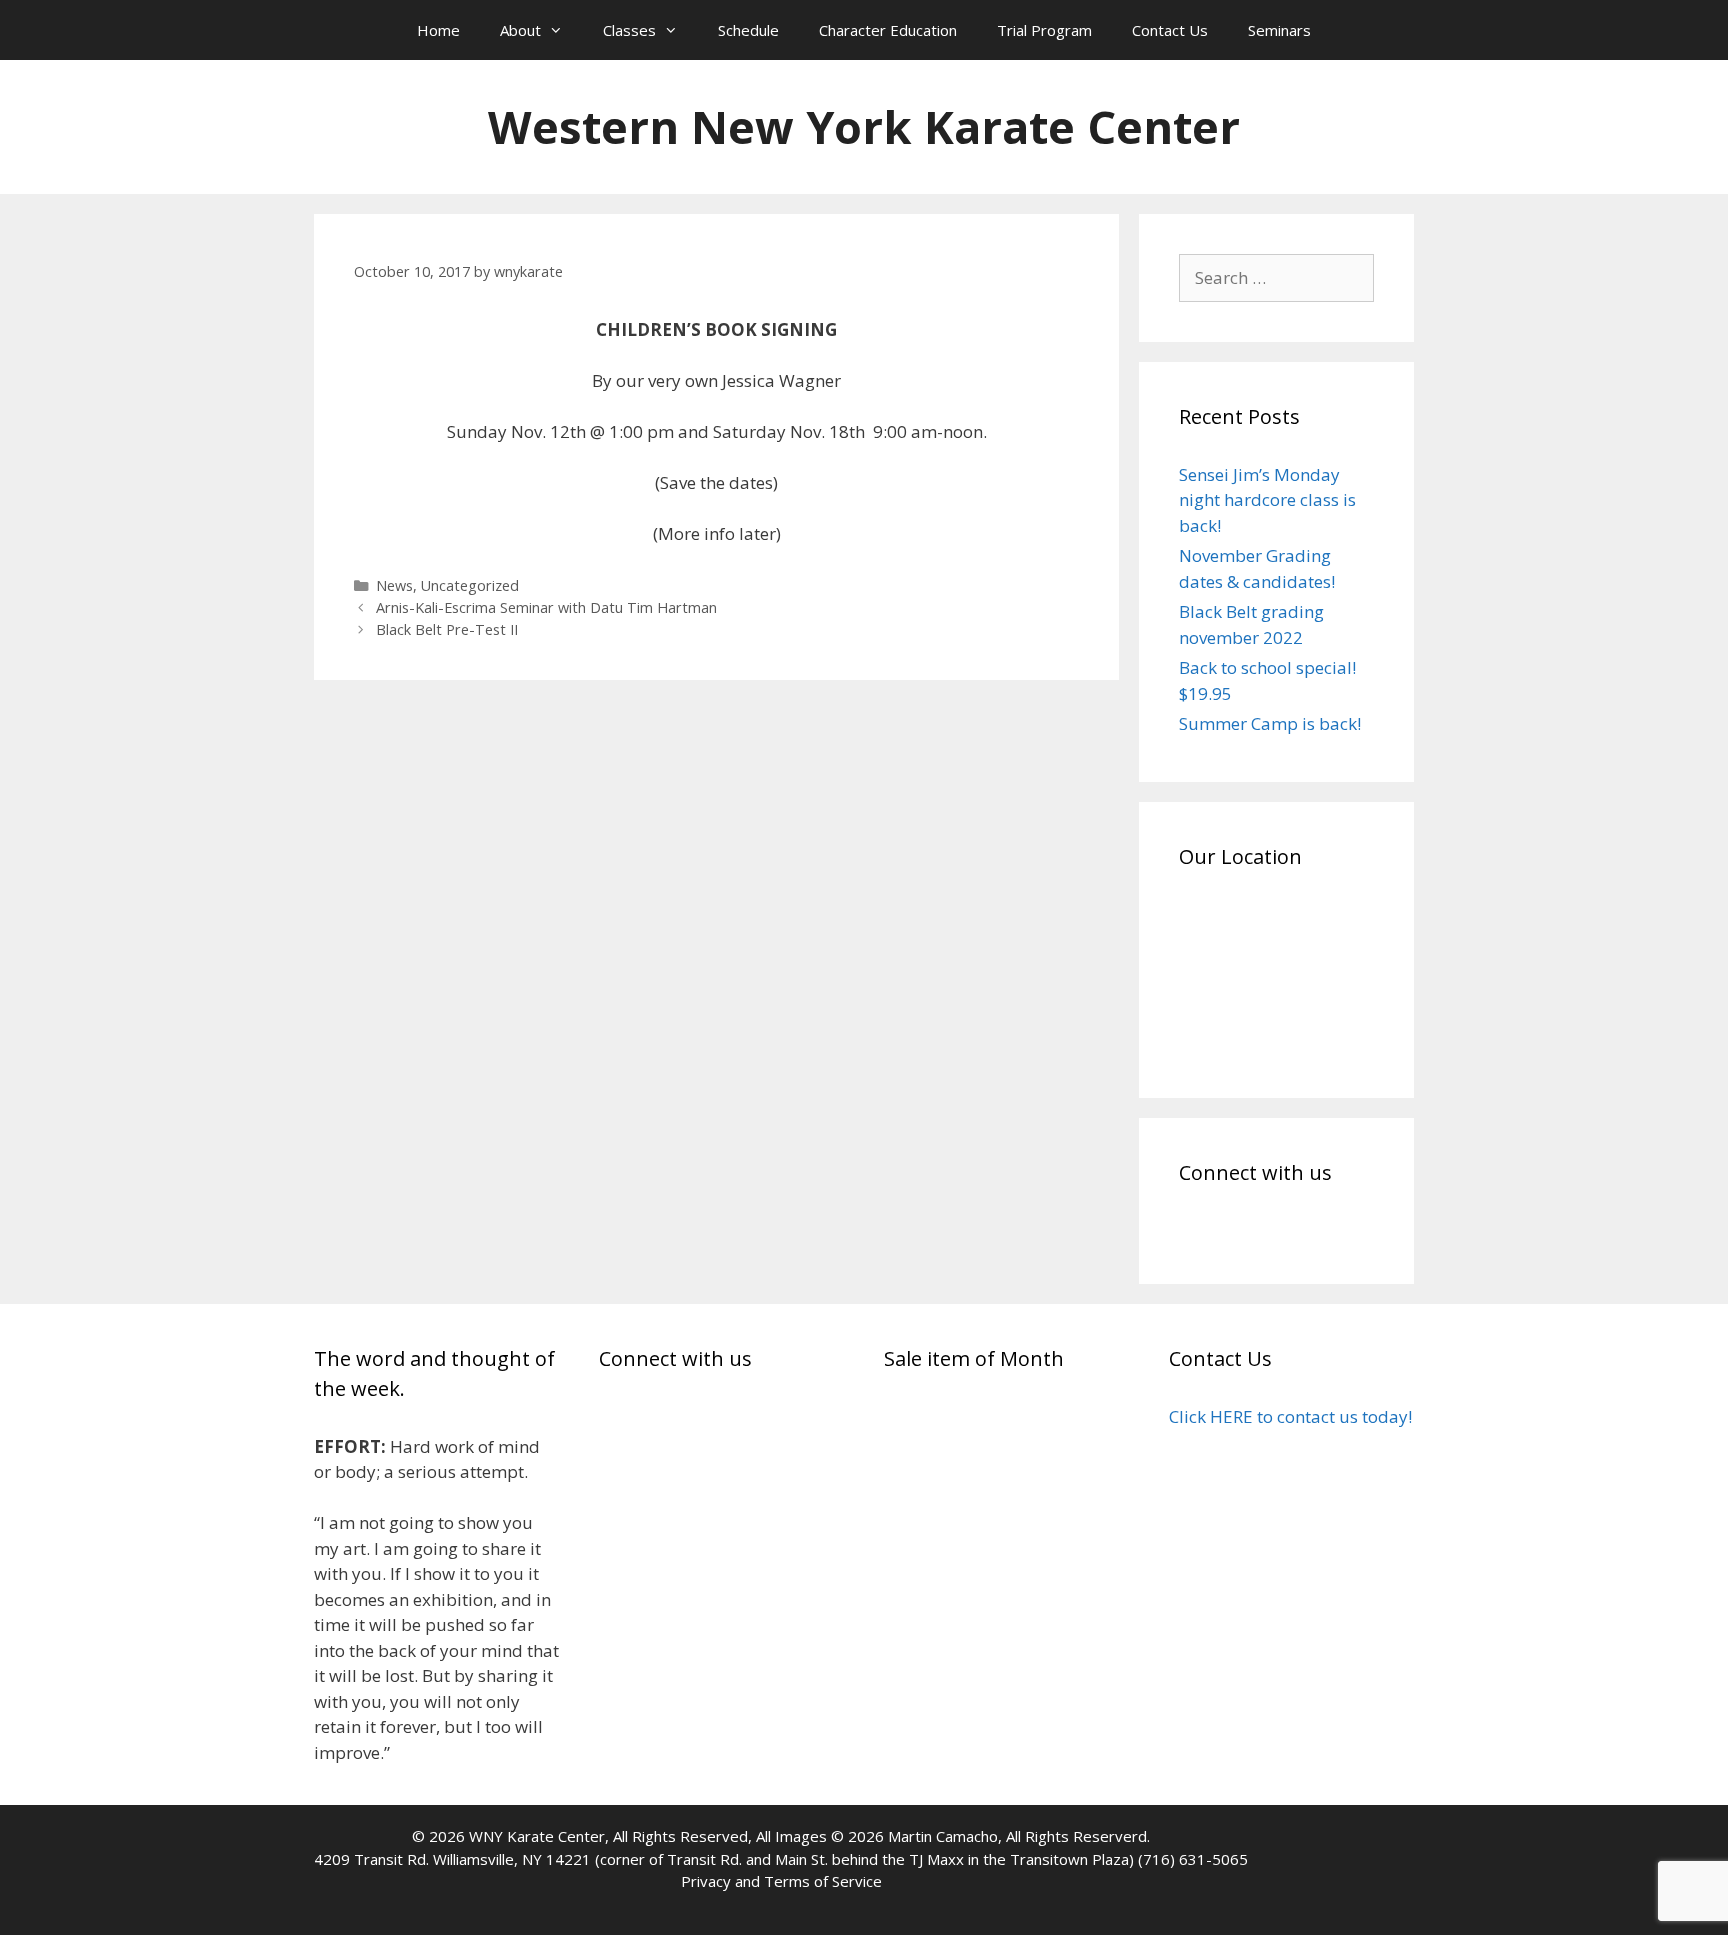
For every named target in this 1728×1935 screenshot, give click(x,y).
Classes (629, 30)
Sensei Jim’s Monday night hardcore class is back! (1267, 500)
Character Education (888, 30)
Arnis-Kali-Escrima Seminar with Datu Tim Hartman (546, 607)
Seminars (1279, 30)
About (520, 30)
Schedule (748, 30)
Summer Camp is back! (1270, 723)
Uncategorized (470, 585)
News (394, 585)
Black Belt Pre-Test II (447, 629)
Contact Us (1170, 30)
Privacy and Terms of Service (781, 1881)
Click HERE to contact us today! (1290, 1416)
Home (438, 30)
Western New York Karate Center (864, 126)
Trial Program (1044, 30)
